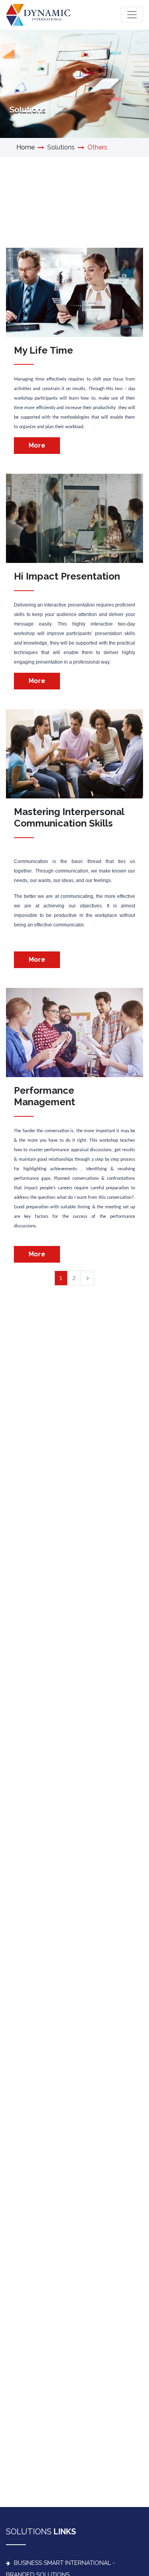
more (37, 445)
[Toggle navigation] (132, 15)
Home (25, 147)
